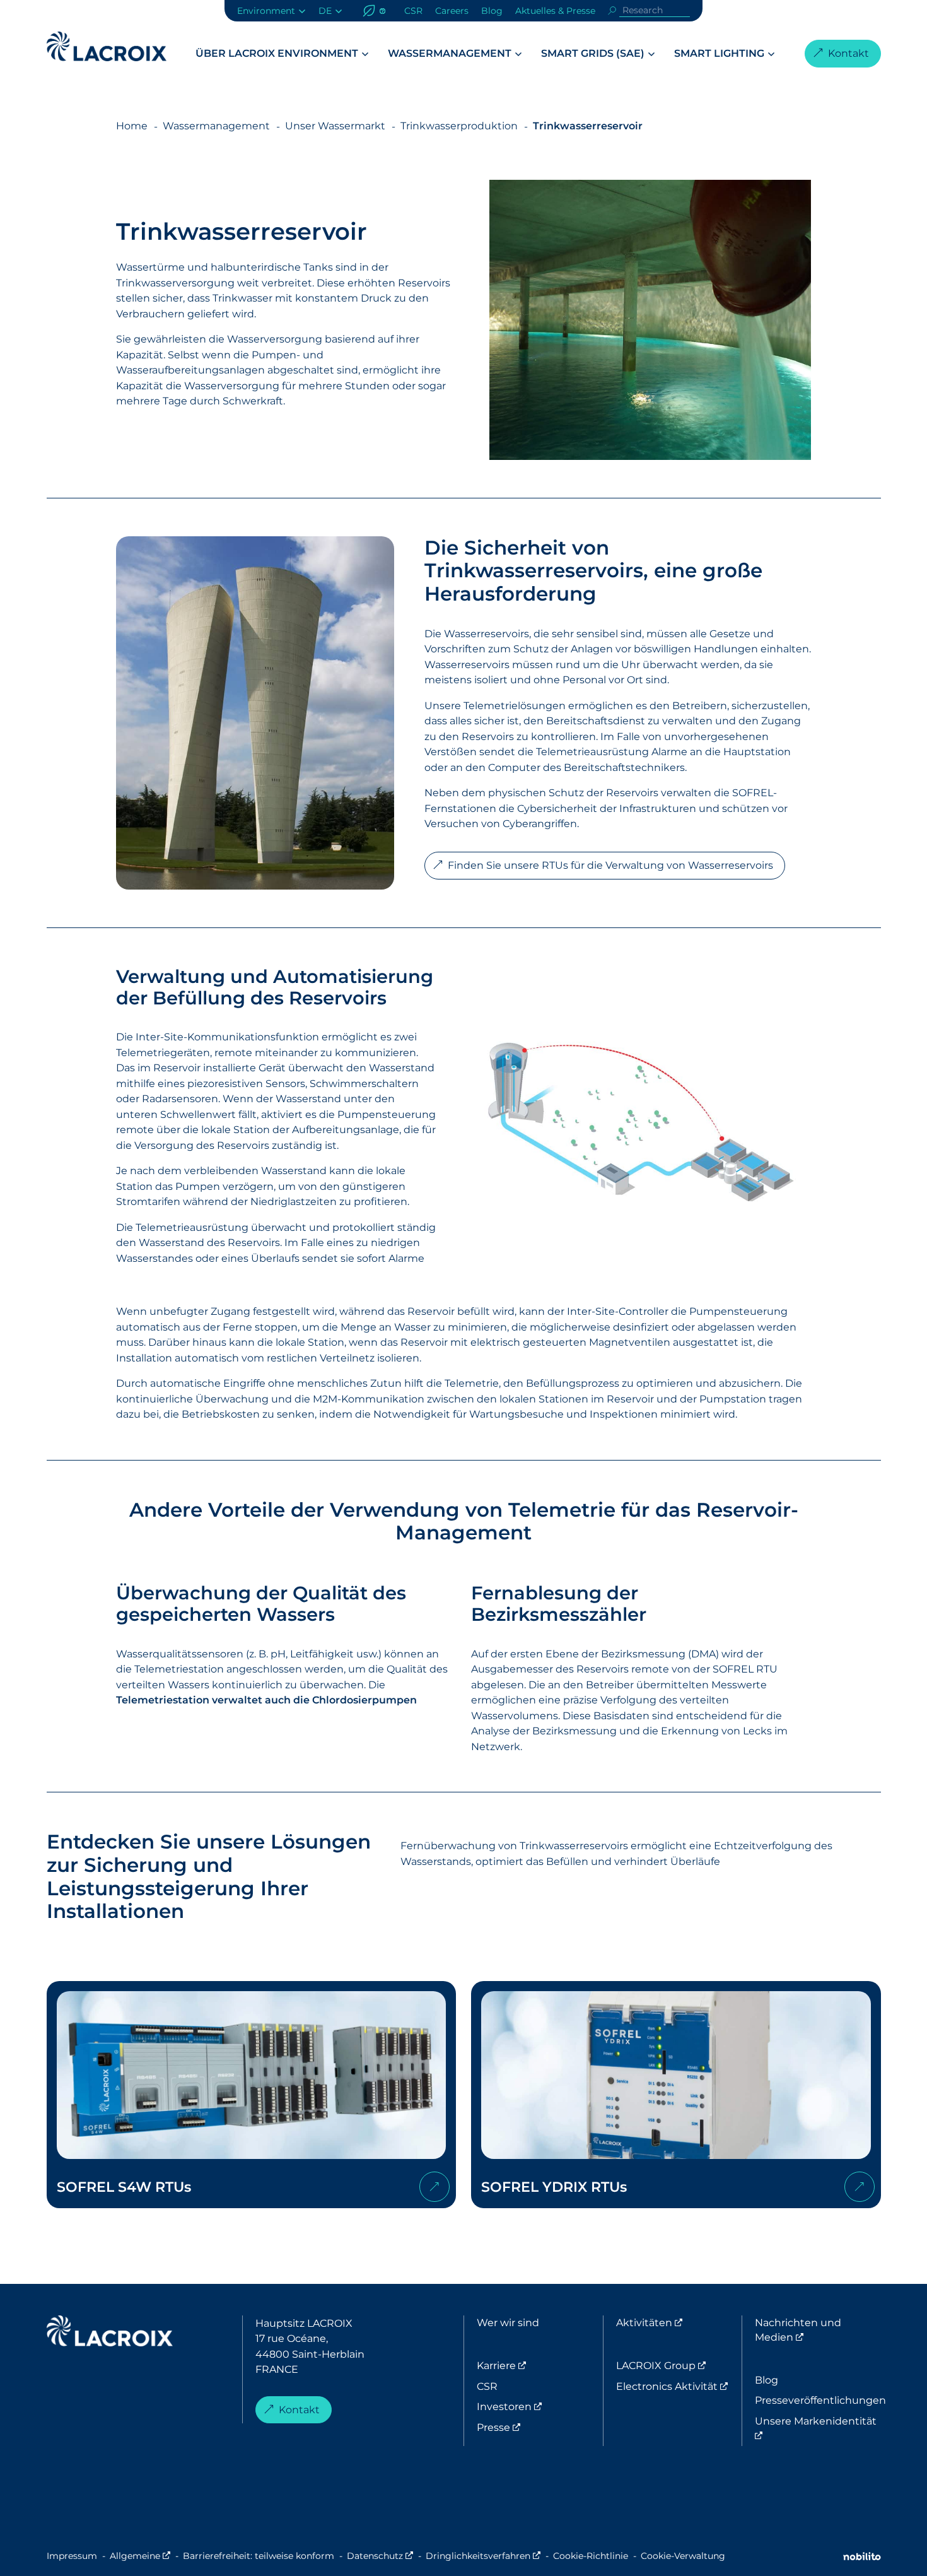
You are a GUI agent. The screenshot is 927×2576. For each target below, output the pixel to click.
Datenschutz (380, 2556)
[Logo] (107, 46)
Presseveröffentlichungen (818, 2400)
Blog (492, 11)
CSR (413, 11)
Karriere (540, 2365)
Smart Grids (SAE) (593, 53)
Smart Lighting (719, 53)
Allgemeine (140, 2556)
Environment (266, 11)
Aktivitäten (679, 2322)
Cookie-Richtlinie (591, 2556)
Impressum (72, 2556)
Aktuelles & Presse (555, 11)
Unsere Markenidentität (816, 2428)
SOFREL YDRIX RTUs (676, 2095)
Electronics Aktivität (679, 2386)
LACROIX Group (679, 2365)
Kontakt (848, 53)
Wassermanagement (450, 53)
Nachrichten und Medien (818, 2330)
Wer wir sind (508, 2322)
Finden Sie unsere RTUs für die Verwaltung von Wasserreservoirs (610, 865)
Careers (452, 11)
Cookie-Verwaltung (683, 2556)
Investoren (540, 2406)
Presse (540, 2427)
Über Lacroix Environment (277, 53)
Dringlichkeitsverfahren (483, 2556)
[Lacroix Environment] (110, 2333)
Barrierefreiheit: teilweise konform (259, 2556)
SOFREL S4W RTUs (252, 2095)
